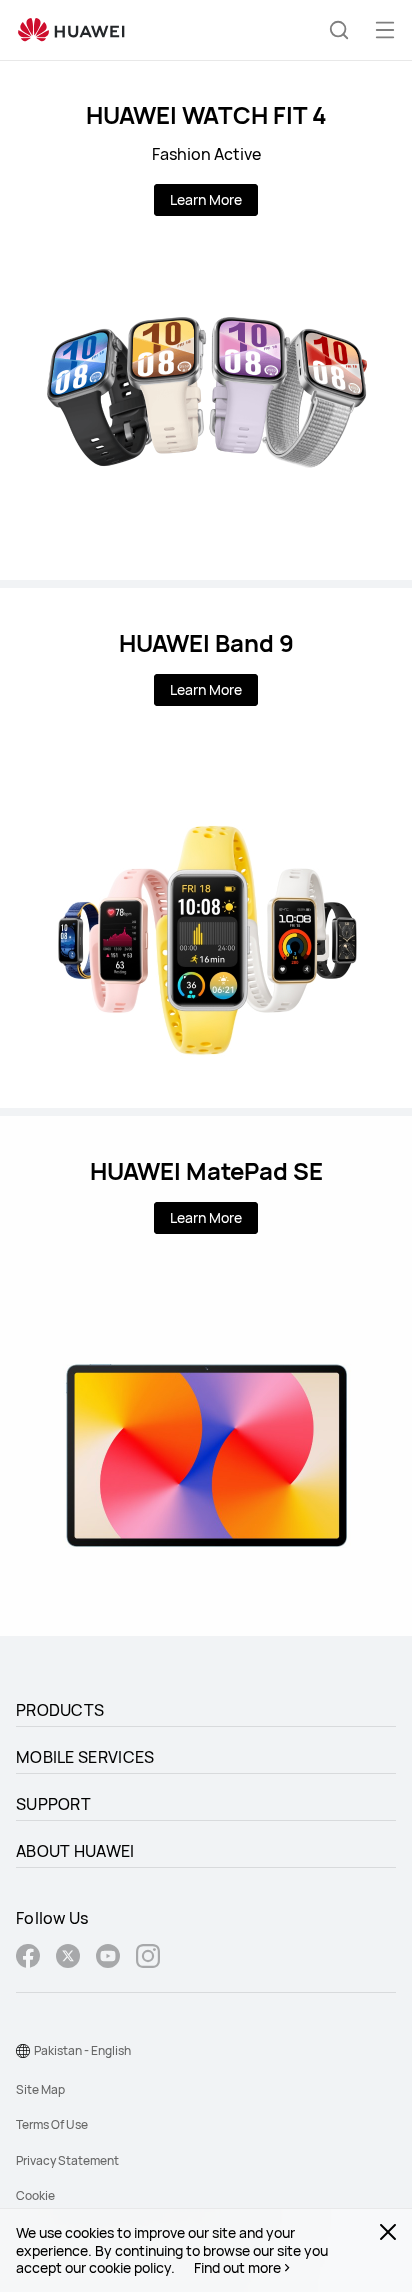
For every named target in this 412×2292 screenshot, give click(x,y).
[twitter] (68, 1958)
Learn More (206, 199)
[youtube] (108, 1958)
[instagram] (148, 1958)
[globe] (23, 2051)
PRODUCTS (60, 1710)
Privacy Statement (67, 2160)
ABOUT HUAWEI (75, 1851)
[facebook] (28, 1958)
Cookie (35, 2195)
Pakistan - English (82, 2050)
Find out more (237, 2268)
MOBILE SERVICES (85, 1757)
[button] (339, 30)
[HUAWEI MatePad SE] (206, 1376)
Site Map (40, 2089)
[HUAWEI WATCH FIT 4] (206, 320)
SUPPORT (53, 1804)
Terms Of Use (52, 2124)
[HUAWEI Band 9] (206, 848)
